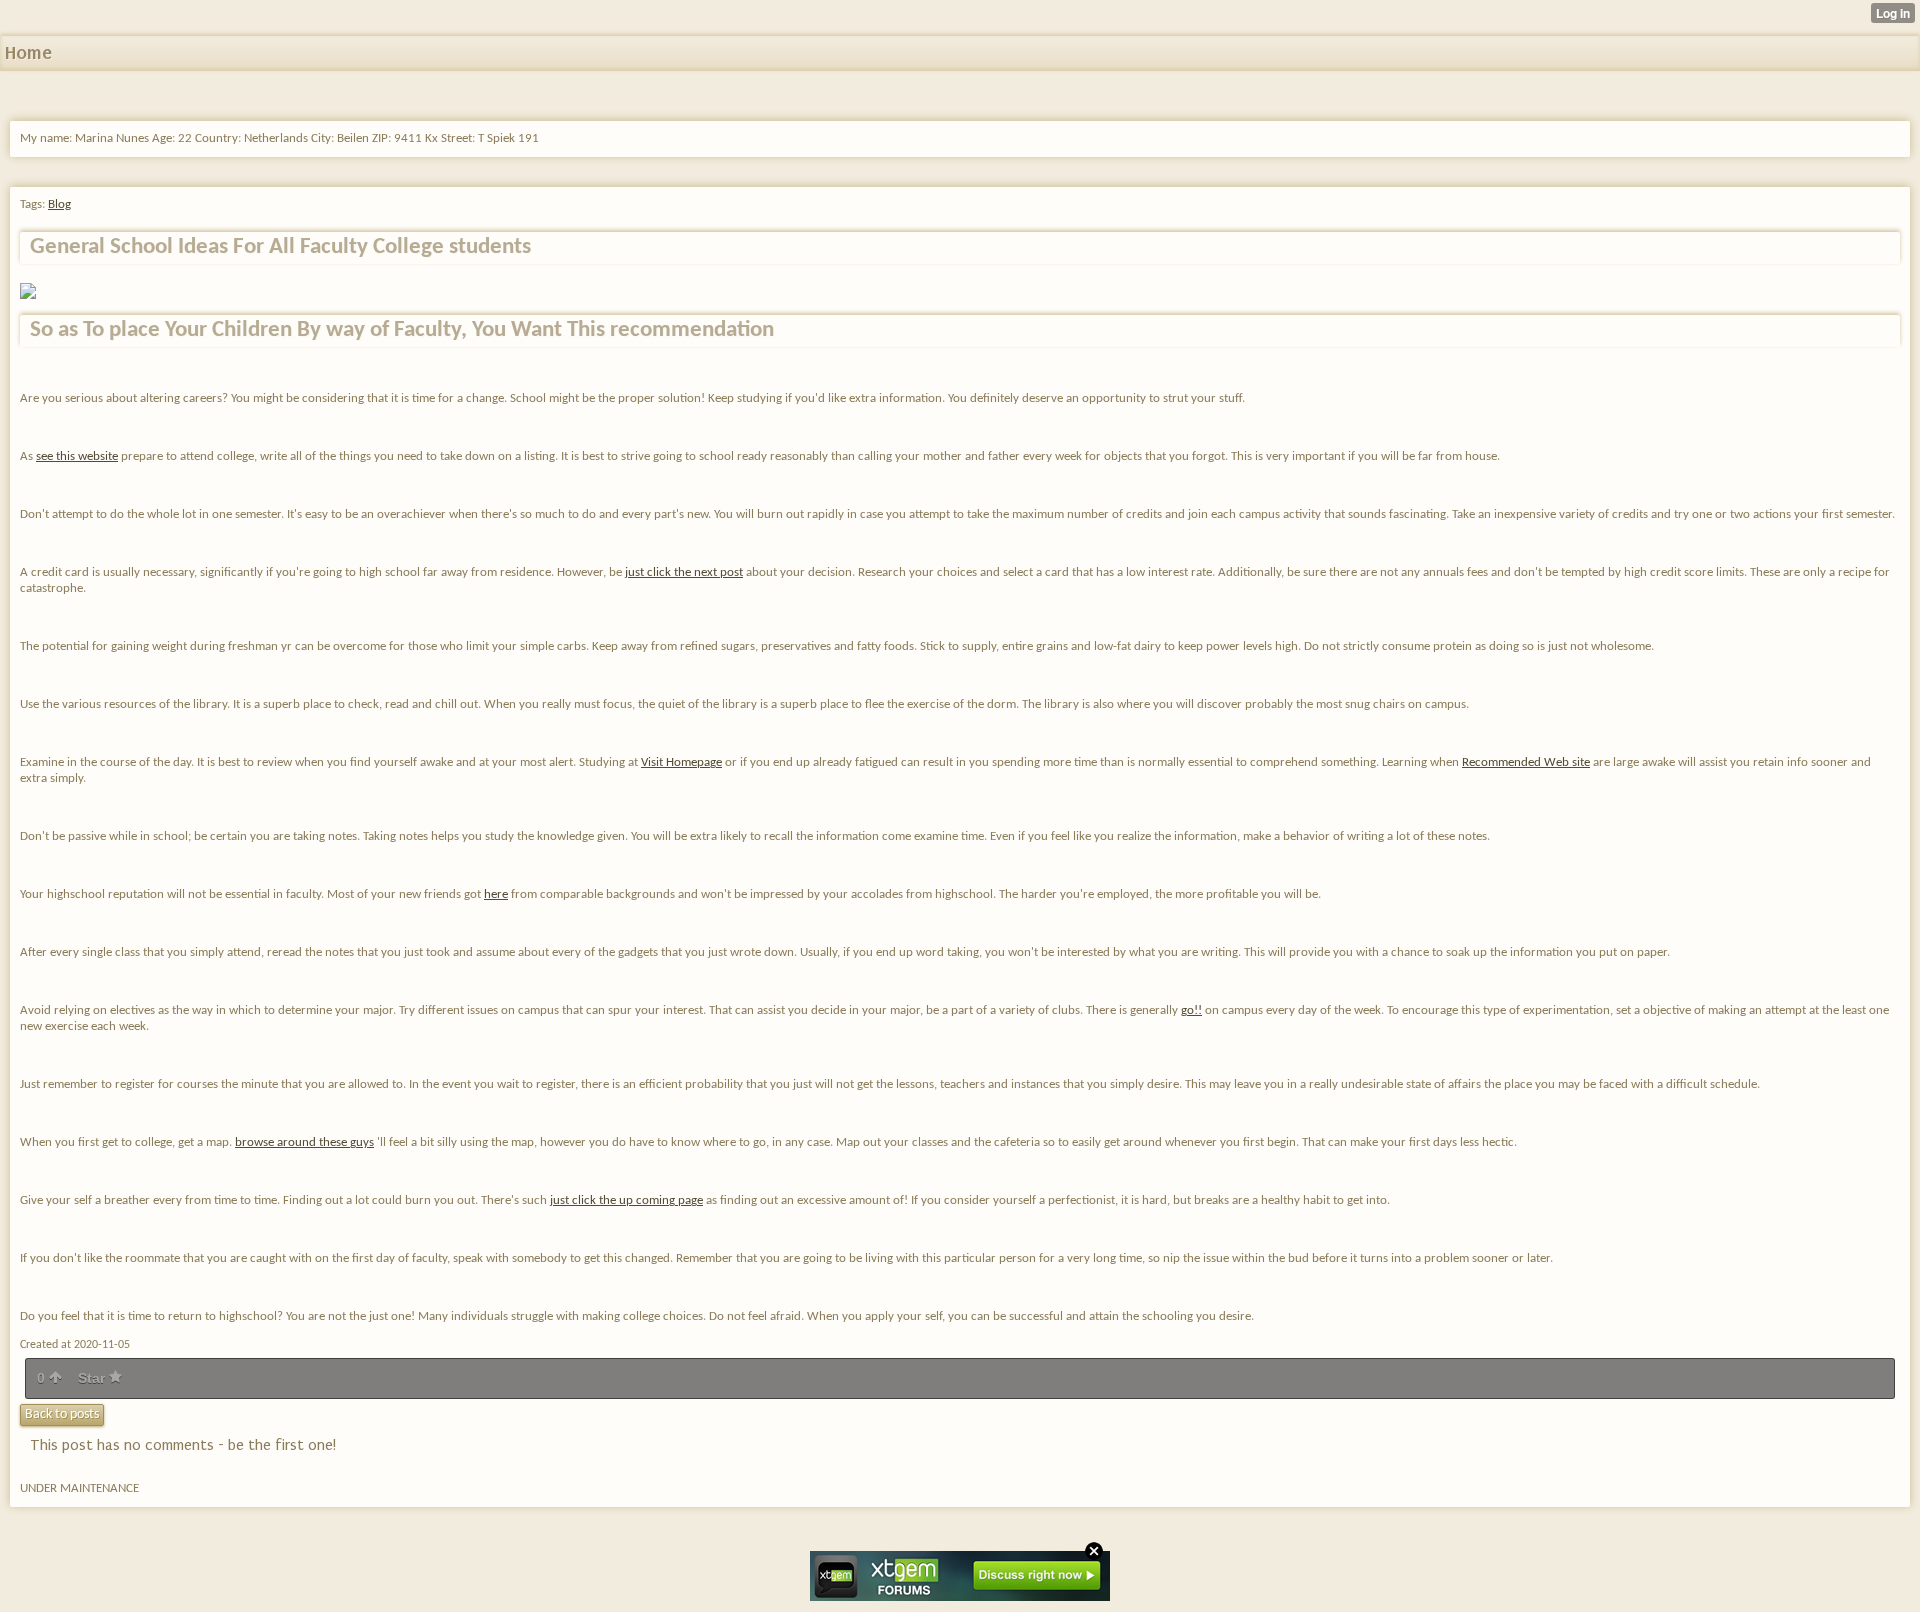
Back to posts (62, 1414)
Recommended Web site (1526, 762)
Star (93, 1378)
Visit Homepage (681, 762)
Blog (59, 204)
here (496, 894)
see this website (77, 456)
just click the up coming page (626, 1200)
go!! (1191, 1010)
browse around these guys (304, 1142)
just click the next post (684, 572)
